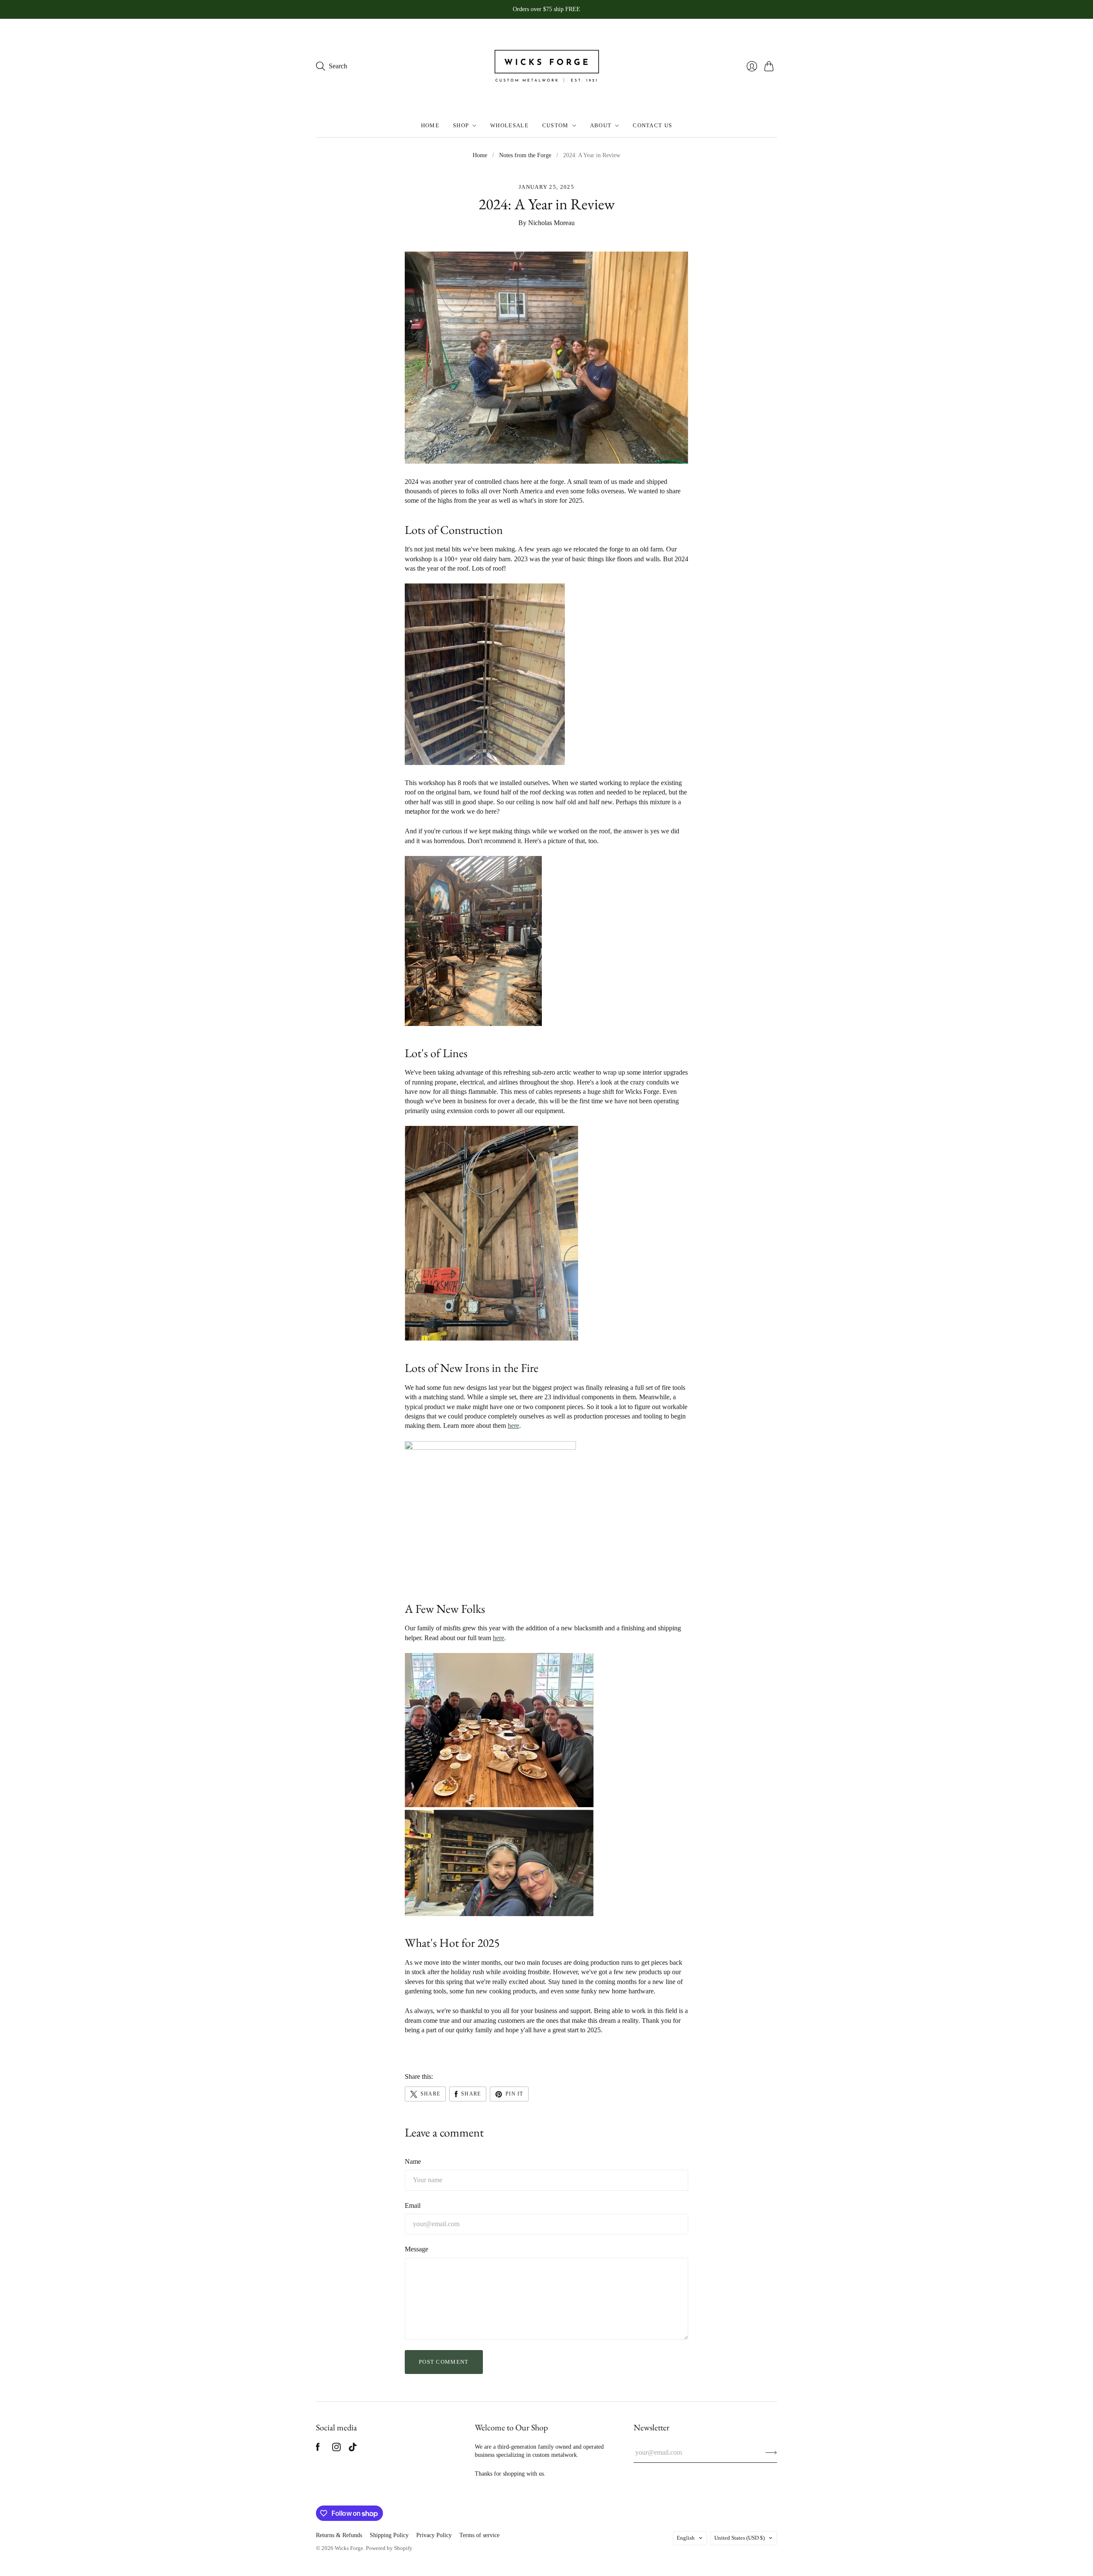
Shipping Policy (389, 2535)
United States (739, 2538)
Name (413, 2161)
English (686, 2538)
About (601, 125)
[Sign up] (771, 2453)
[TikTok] (353, 2449)
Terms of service (479, 2535)
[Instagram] (336, 2449)
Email (413, 2205)
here (513, 1426)
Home (430, 125)
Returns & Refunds (339, 2535)
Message (416, 2249)
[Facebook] (318, 2449)
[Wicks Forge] (546, 66)
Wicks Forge (349, 2548)
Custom (555, 125)
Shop (461, 125)
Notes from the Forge (525, 155)
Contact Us (652, 125)
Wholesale (509, 125)
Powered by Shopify (389, 2548)
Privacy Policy (434, 2535)
